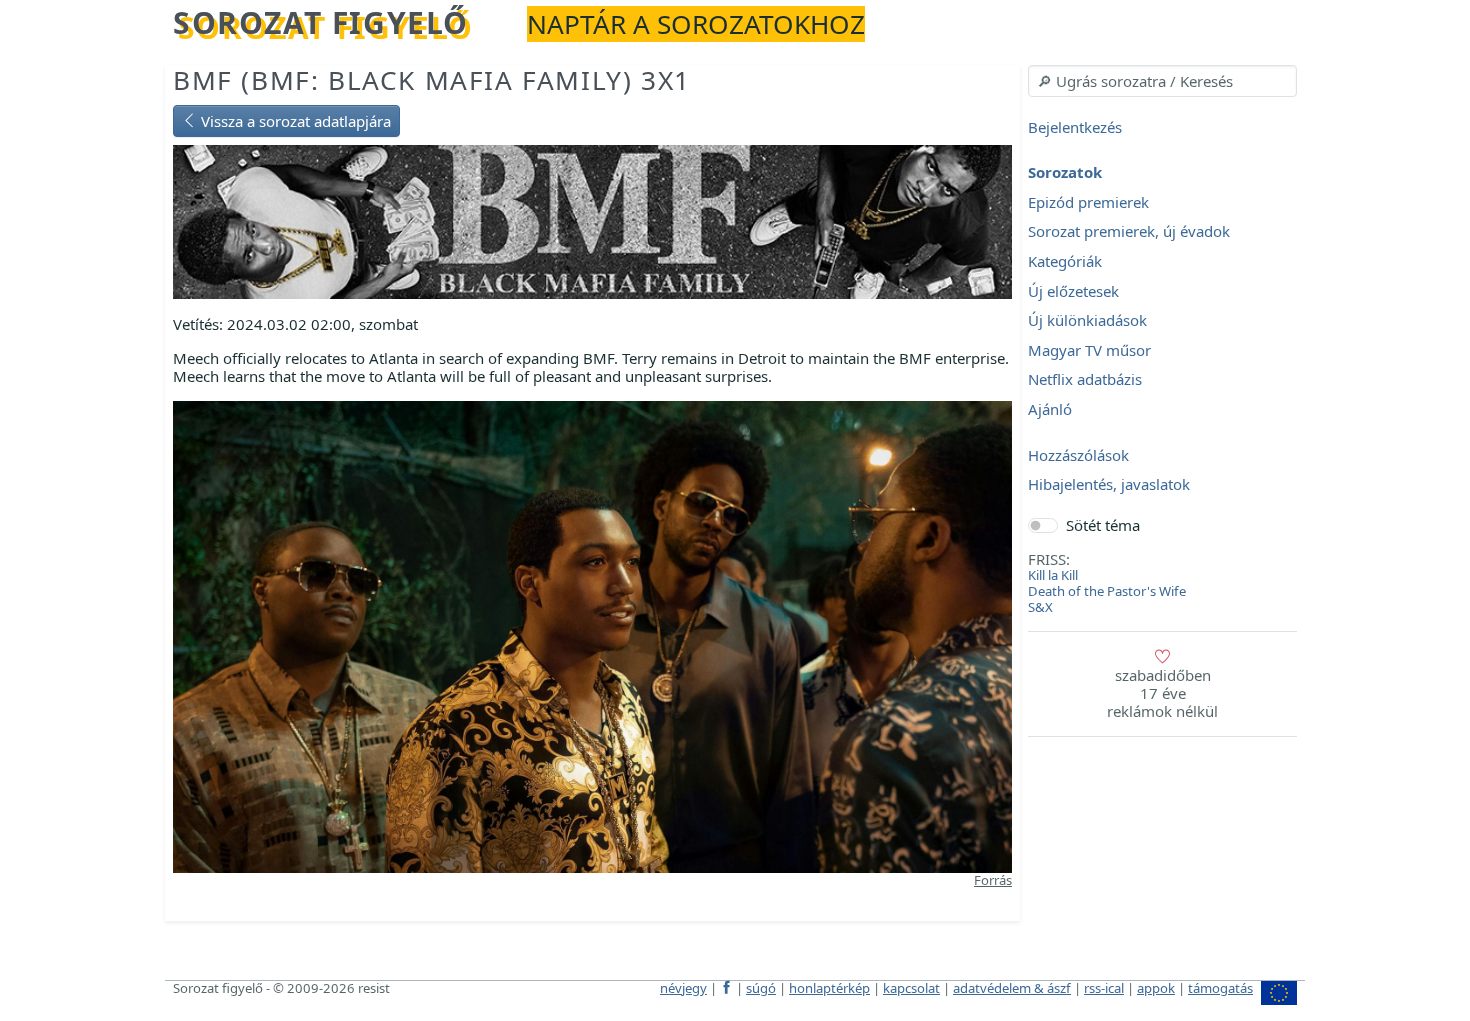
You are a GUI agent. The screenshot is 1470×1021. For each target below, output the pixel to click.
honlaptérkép (829, 988)
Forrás (993, 880)
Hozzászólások (1078, 455)
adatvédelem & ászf (1012, 988)
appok (1156, 988)
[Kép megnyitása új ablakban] (592, 635)
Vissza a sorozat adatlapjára (294, 121)
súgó (761, 988)
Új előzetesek (1073, 291)
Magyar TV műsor (1089, 350)
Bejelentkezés (1075, 127)
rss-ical (1104, 988)
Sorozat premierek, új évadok (1129, 232)
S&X (1040, 607)
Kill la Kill (1053, 575)
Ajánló (1050, 409)
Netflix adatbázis (1085, 380)
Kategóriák (1065, 261)
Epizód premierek (1088, 202)
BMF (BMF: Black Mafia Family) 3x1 (432, 80)
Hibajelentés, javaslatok (1109, 485)
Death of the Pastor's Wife (1107, 591)
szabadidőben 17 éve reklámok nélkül (1162, 693)
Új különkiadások (1087, 321)
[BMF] (592, 220)
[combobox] (1162, 81)
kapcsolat (911, 988)
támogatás (1220, 988)
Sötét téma (1103, 525)
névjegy (683, 988)
